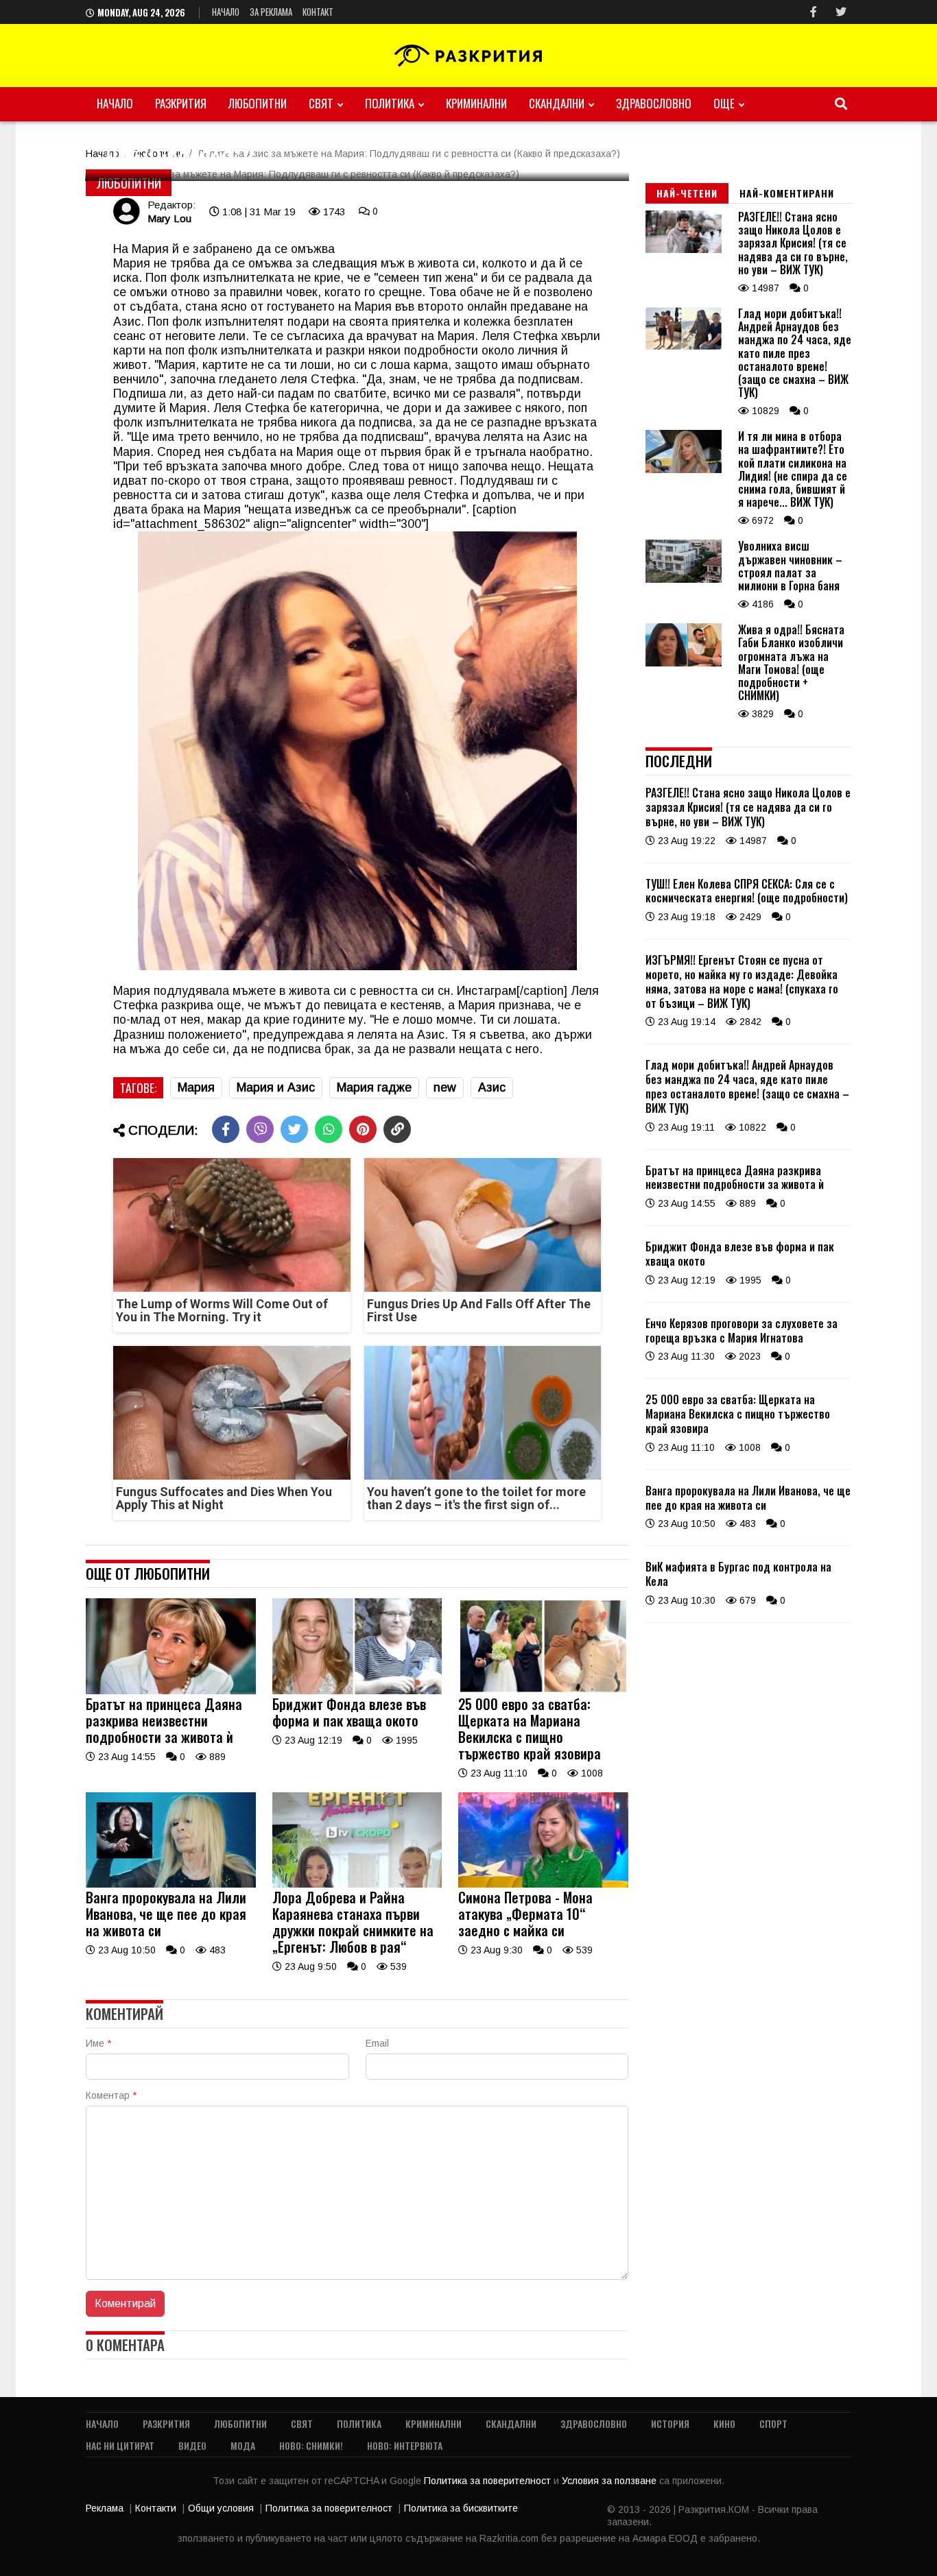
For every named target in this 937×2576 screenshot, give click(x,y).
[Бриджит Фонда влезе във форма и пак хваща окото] (357, 1691)
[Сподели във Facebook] (226, 1129)
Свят (321, 103)
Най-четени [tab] (687, 193)
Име (98, 2043)
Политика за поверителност (489, 2481)
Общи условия (221, 2508)
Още (724, 103)
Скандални (557, 103)
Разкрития (181, 103)
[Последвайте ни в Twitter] (841, 12)
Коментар (111, 2095)
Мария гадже (374, 1087)
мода (243, 2445)
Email (377, 2043)
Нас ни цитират (120, 2445)
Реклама (105, 2508)
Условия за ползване (610, 2481)
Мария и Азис (276, 1087)
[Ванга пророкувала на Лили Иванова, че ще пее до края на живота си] (171, 1884)
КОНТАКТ (318, 12)
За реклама (271, 12)
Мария (196, 1087)
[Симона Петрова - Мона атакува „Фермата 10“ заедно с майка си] (543, 1884)
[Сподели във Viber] (260, 1129)
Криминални (476, 103)
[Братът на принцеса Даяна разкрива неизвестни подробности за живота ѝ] (171, 1691)
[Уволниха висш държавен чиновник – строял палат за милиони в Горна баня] (684, 579)
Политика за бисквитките (461, 2508)
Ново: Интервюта (405, 2445)
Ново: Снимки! (311, 2445)
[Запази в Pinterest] (363, 1129)
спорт (773, 2423)
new (445, 1087)
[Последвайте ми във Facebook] (814, 12)
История (670, 2423)
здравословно (654, 103)
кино (724, 2423)
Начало (226, 12)
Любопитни (258, 103)
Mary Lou (169, 218)
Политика (390, 103)
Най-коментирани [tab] (787, 193)
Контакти (156, 2508)
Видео (192, 2445)
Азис (492, 1087)
